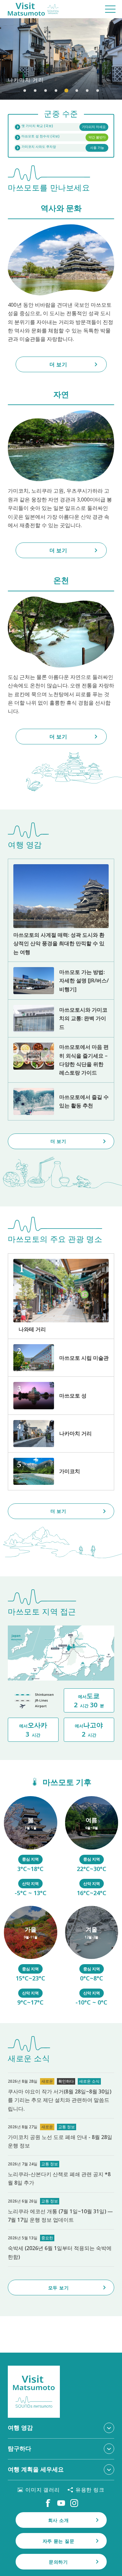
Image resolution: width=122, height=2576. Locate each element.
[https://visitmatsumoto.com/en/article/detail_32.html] (61, 1101)
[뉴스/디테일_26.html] (61, 2211)
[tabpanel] (61, 59)
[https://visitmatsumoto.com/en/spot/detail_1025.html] (61, 1471)
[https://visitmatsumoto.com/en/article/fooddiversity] (61, 1060)
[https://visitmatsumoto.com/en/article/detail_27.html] (61, 1018)
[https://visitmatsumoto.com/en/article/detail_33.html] (61, 981)
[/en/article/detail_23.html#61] (31, 1847)
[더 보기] (61, 59)
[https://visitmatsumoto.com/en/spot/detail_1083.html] (61, 1296)
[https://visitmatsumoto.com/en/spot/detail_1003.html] (61, 1358)
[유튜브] (61, 2503)
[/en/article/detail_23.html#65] (92, 1957)
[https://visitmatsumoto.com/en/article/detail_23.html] (61, 910)
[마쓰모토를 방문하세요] (33, 9)
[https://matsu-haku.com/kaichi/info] (61, 127)
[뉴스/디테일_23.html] (61, 2248)
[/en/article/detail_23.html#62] (92, 1847)
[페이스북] (48, 2503)
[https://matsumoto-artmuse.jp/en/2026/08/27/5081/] (61, 2096)
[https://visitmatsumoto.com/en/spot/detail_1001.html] (61, 1395)
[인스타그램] (74, 2503)
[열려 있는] (61, 137)
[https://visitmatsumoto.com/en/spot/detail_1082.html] (61, 1434)
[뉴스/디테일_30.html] (61, 2174)
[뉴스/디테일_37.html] (61, 2137)
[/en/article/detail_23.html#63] (31, 1957)
